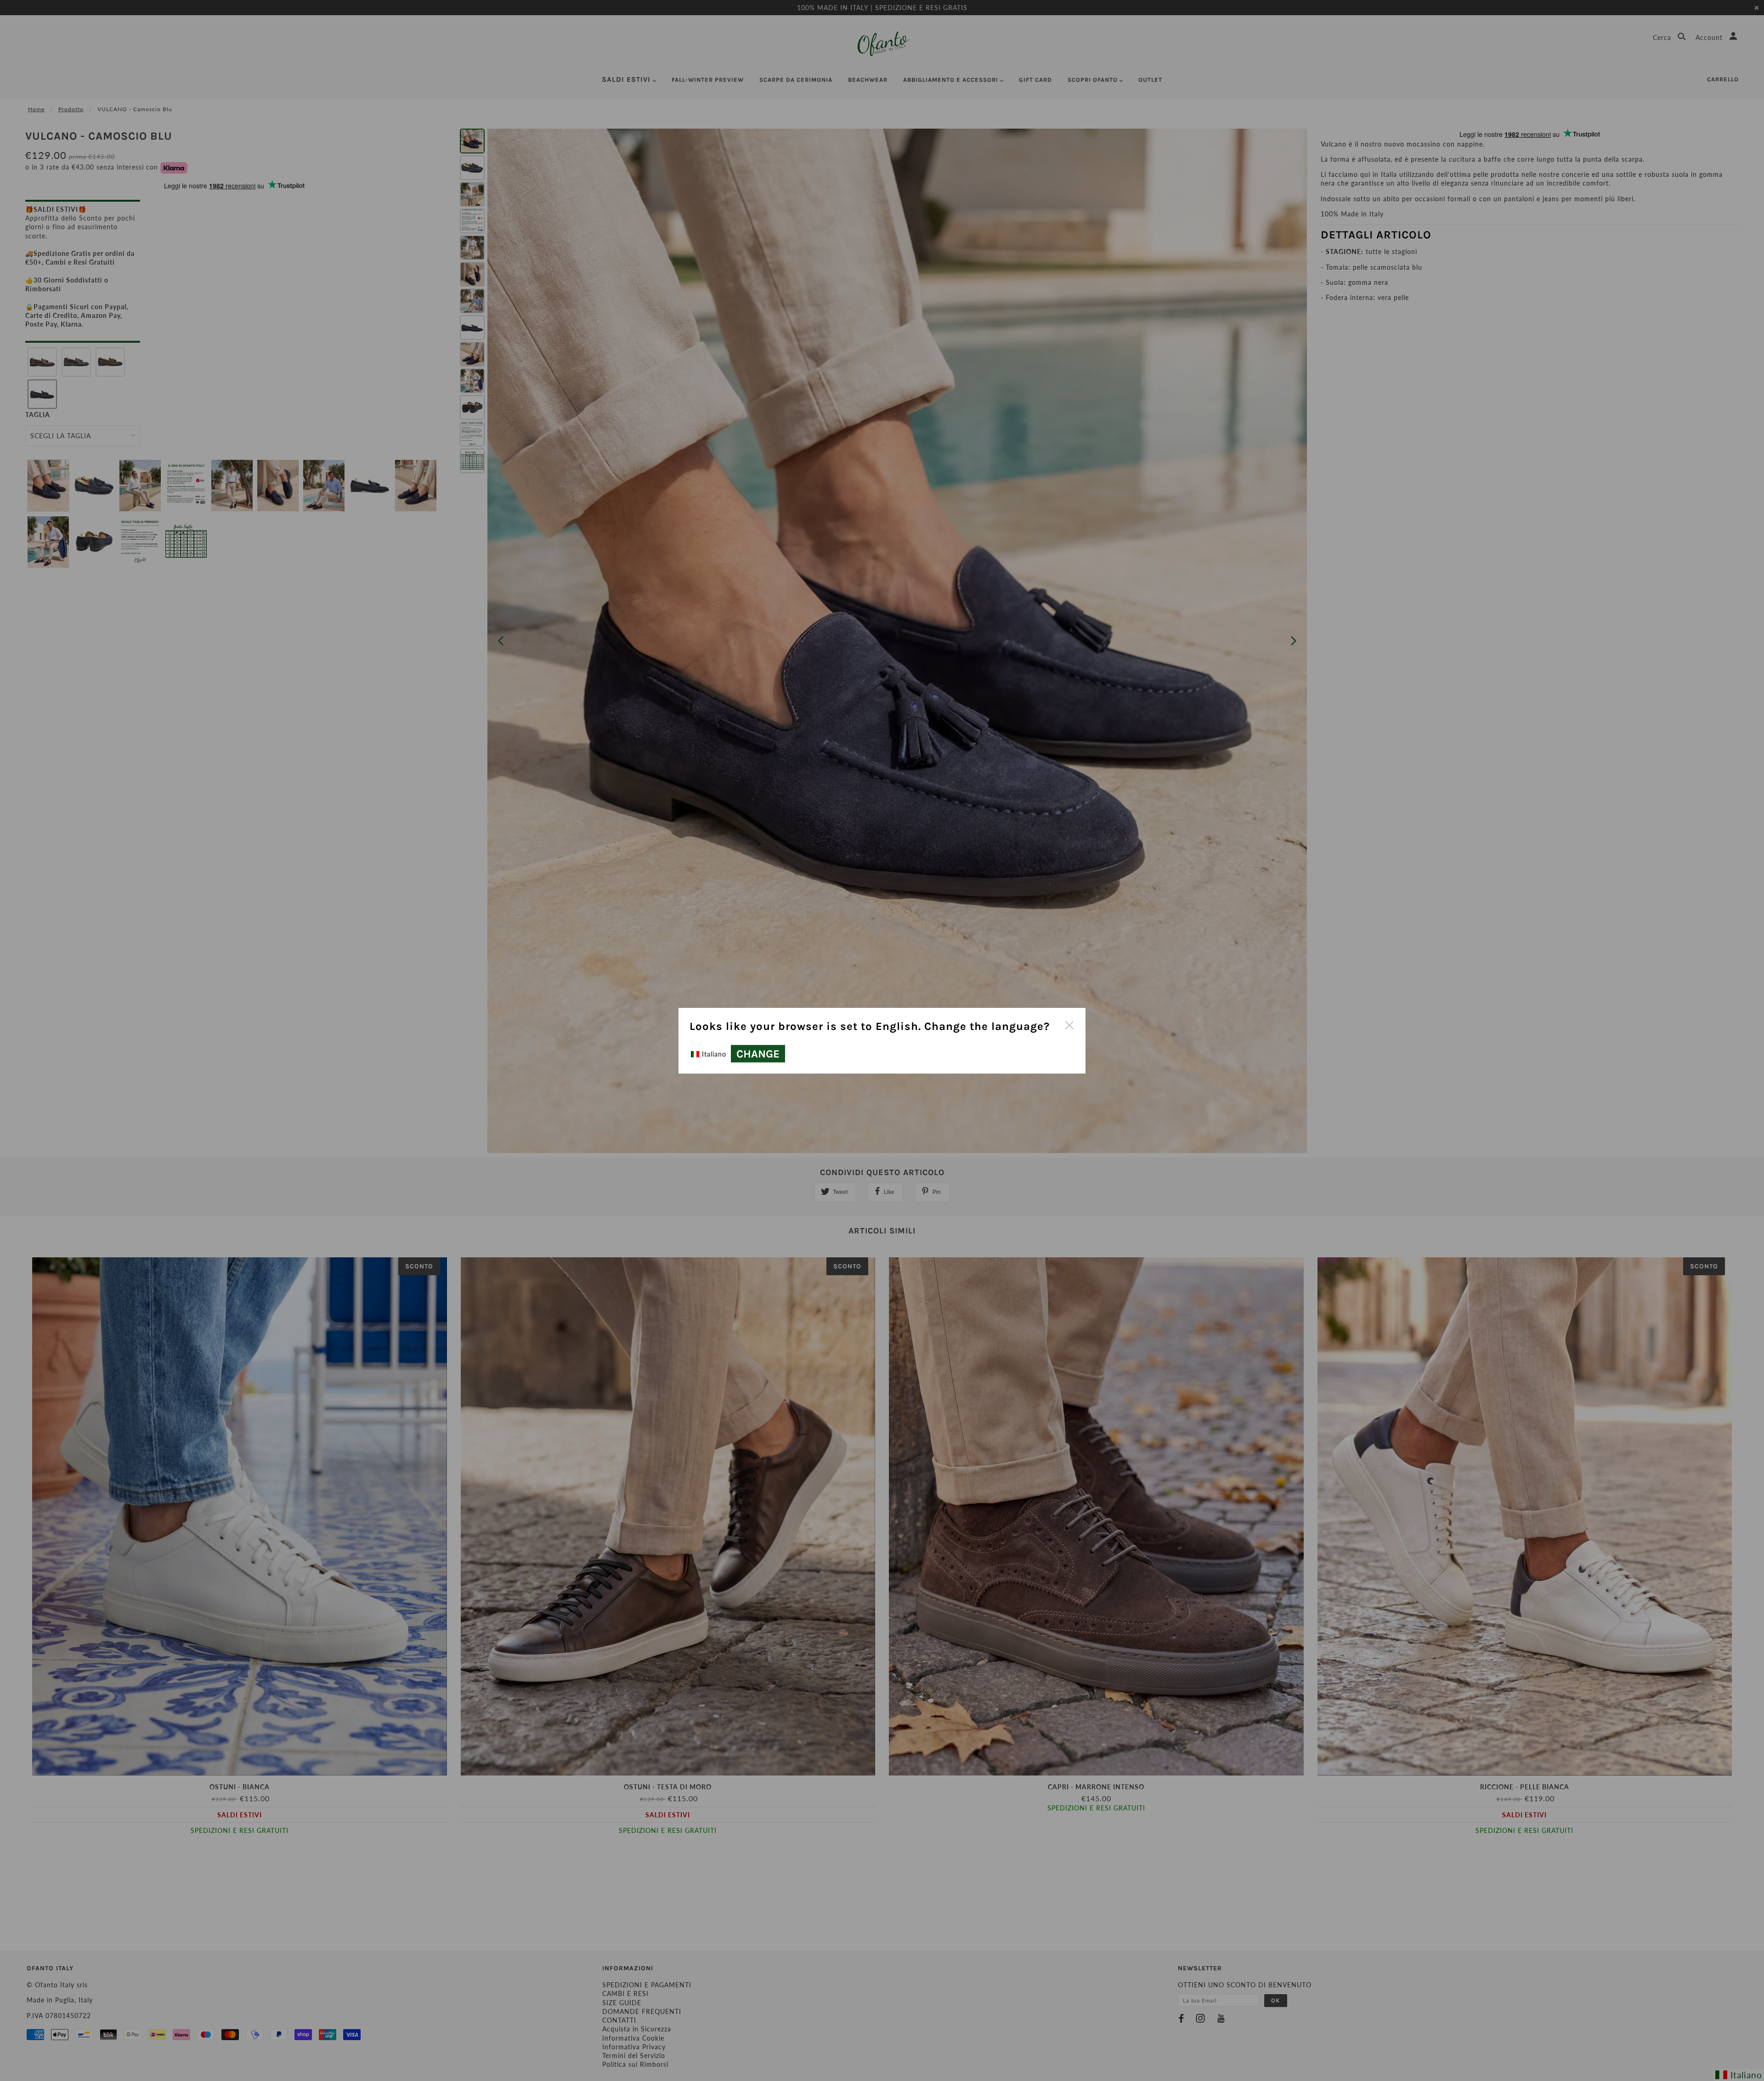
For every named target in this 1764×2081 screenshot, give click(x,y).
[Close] (1069, 1024)
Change (758, 1054)
